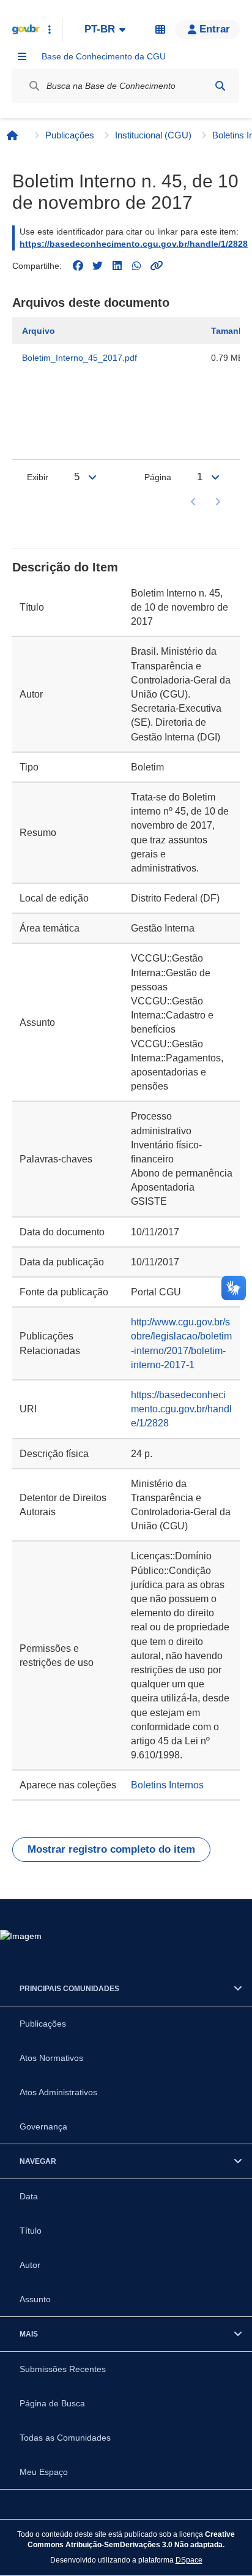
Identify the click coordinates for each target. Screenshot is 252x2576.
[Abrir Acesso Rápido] (50, 29)
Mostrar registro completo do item (111, 1849)
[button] (207, 29)
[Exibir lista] (92, 477)
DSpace (189, 2560)
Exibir (38, 477)
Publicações (70, 135)
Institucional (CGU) (153, 135)
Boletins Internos (167, 1785)
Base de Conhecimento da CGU (104, 56)
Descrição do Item (65, 567)
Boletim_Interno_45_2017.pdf (80, 358)
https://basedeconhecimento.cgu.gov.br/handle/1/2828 (134, 244)
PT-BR (100, 29)
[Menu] (22, 56)
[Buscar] (220, 86)
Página (158, 477)
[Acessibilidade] (160, 29)
